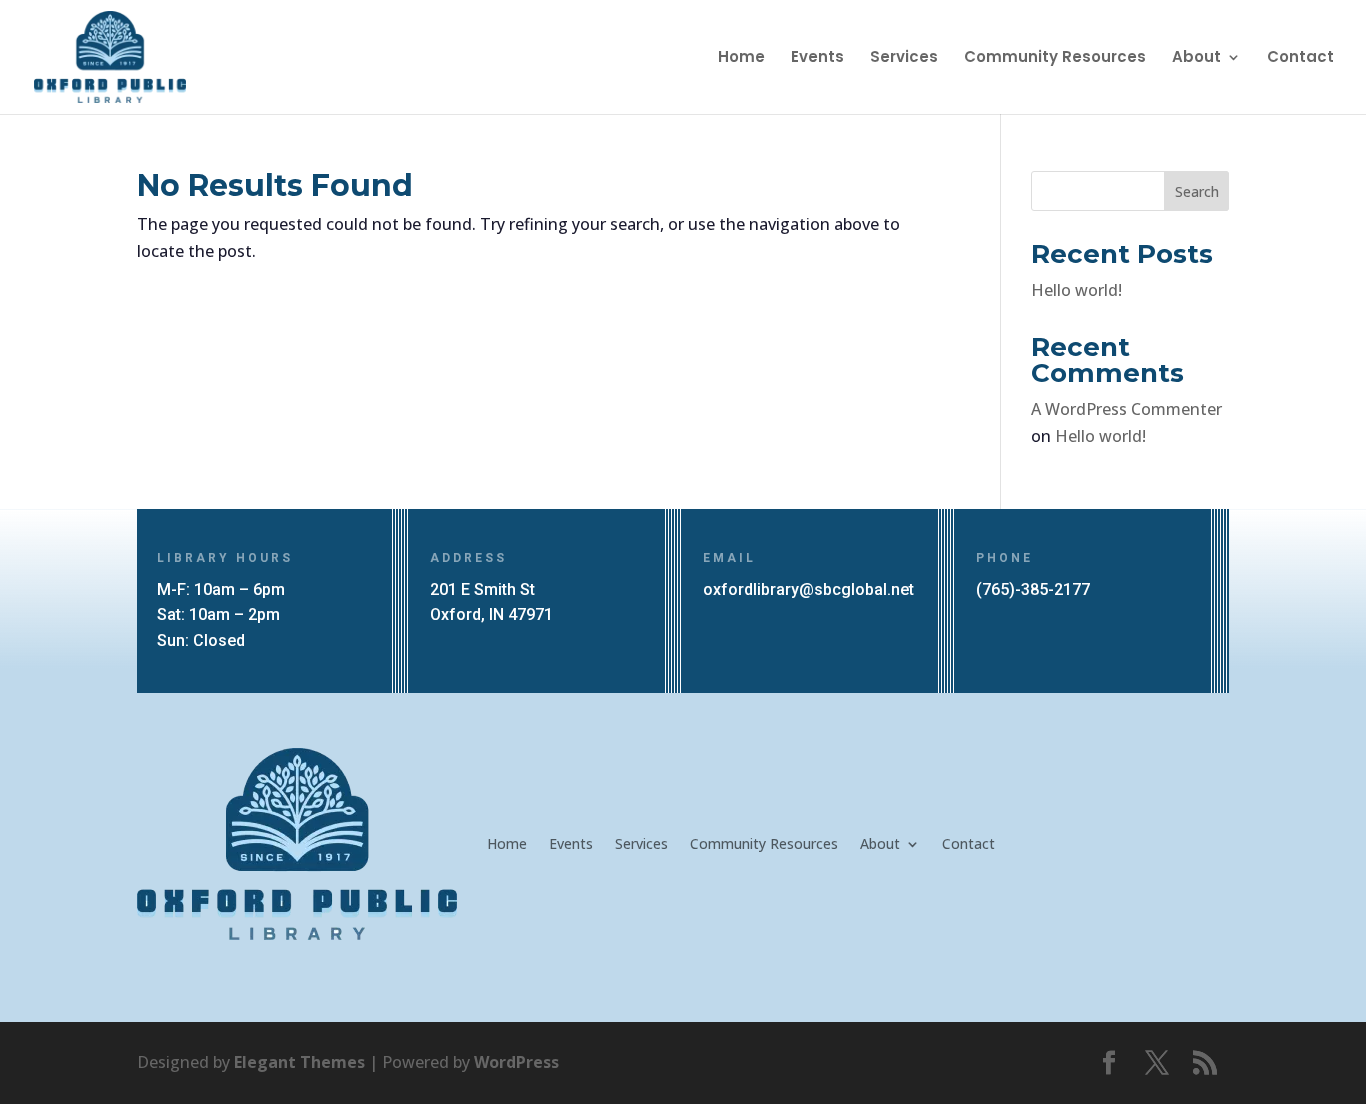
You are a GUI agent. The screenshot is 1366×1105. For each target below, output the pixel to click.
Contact (1300, 58)
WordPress (516, 1062)
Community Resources (1055, 58)
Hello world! (1076, 290)
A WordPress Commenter (1126, 409)
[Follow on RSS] (1205, 1063)
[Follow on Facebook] (1109, 1063)
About (1196, 58)
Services (904, 58)
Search (1197, 191)
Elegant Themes (299, 1062)
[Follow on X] (1157, 1063)
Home (741, 58)
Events (817, 58)
